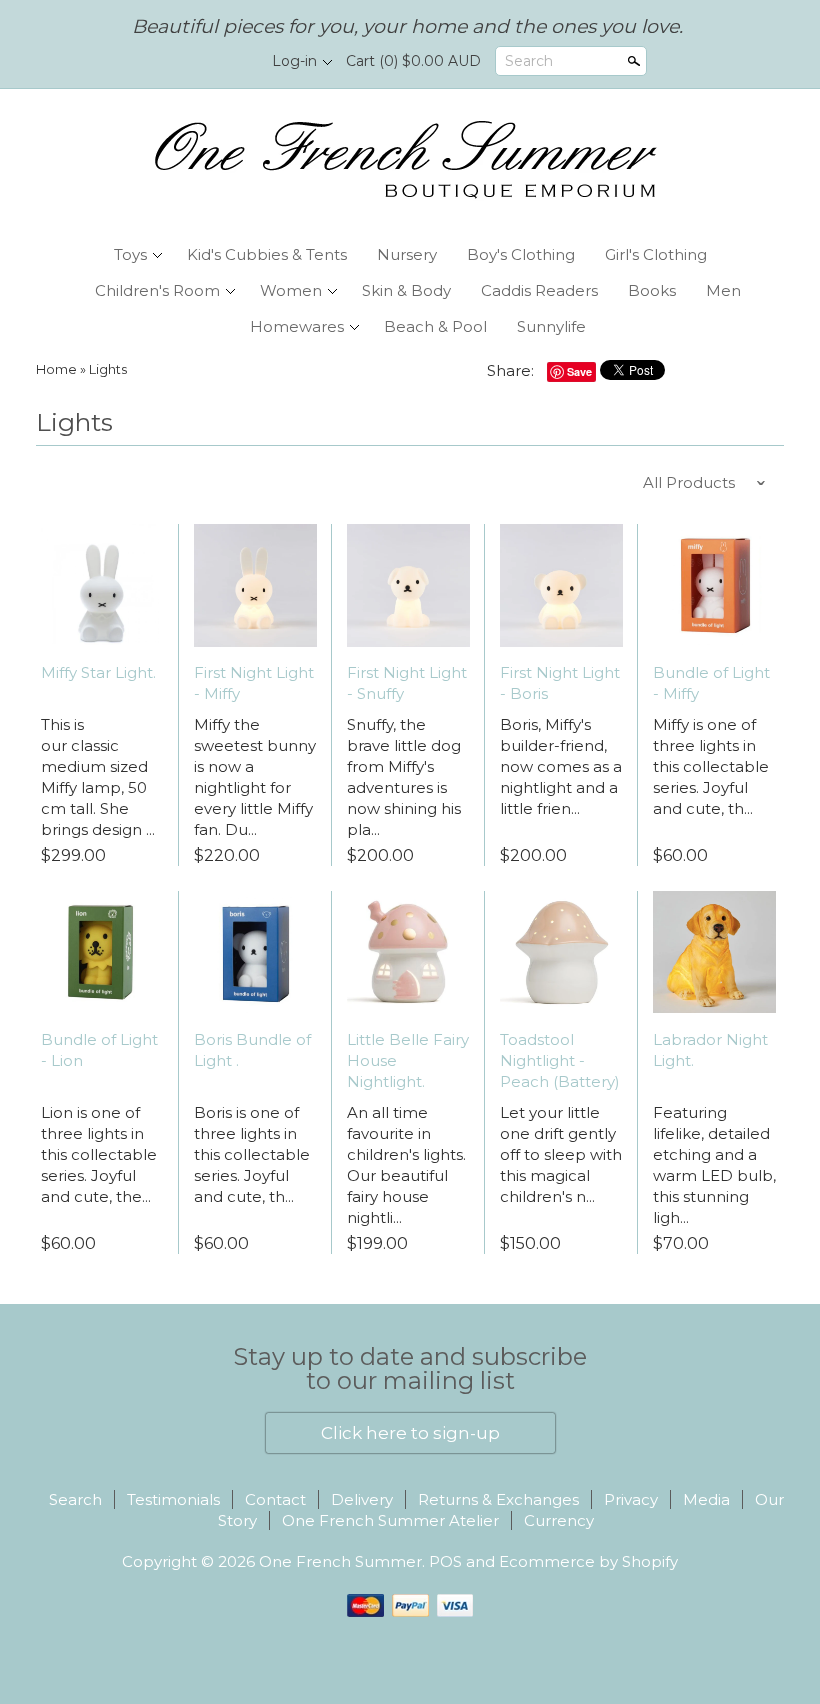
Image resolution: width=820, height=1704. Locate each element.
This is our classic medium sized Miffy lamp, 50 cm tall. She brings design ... (98, 777)
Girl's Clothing (656, 254)
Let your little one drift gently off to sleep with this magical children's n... (561, 1154)
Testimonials (173, 1499)
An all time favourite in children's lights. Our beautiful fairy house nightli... (406, 1165)
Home (56, 369)
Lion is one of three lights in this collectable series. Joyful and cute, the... (99, 1154)
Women (291, 290)
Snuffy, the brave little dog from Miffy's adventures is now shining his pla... (404, 777)
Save (579, 371)
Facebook (198, 62)
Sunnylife (551, 326)
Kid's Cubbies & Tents (267, 254)
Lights (108, 369)
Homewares (297, 326)
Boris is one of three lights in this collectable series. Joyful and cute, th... (252, 1154)
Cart (413, 61)
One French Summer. (344, 1561)
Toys (130, 254)
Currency (559, 1520)
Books (652, 290)
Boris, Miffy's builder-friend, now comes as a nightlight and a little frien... (561, 766)
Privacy (631, 1499)
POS (445, 1561)
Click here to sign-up (410, 1433)
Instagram (232, 62)
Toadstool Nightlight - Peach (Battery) (560, 1060)
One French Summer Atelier (390, 1520)
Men (723, 290)
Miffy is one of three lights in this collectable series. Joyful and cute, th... (711, 766)
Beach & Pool (435, 326)
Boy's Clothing (521, 254)
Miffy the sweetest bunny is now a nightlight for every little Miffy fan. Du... (255, 777)
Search (529, 61)
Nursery (407, 254)
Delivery (362, 1499)
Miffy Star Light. (98, 672)
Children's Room (157, 290)
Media (706, 1499)
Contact (275, 1499)
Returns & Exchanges (498, 1499)
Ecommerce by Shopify (588, 1561)
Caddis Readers (539, 290)
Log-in (294, 61)
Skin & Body (406, 290)
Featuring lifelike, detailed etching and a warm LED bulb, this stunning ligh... (714, 1165)
